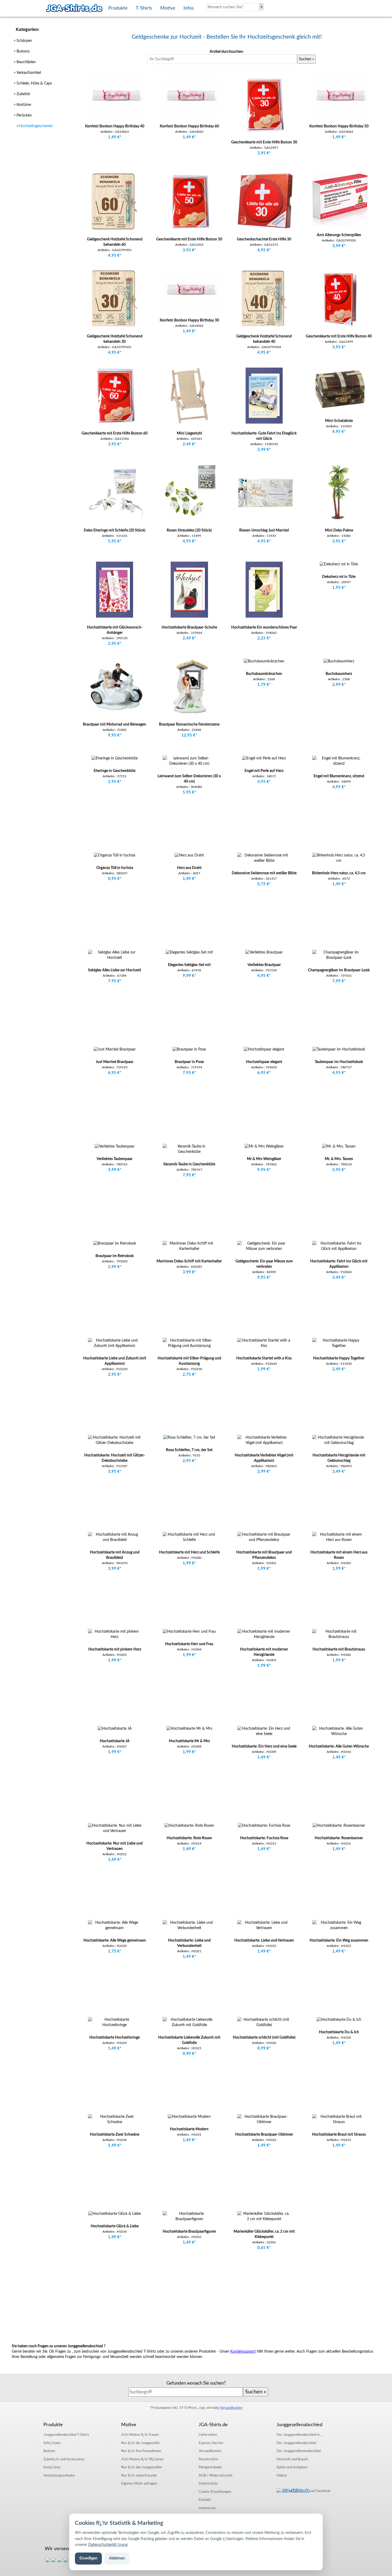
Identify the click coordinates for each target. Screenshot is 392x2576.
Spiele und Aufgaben (292, 2467)
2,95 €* (115, 644)
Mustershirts (209, 2459)
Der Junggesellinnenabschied (299, 2451)
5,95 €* (115, 541)
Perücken (24, 115)
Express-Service (211, 2443)
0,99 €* (189, 2054)
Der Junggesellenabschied (296, 2443)
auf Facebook (320, 2491)
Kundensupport (243, 2352)
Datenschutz (208, 2484)
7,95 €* (115, 981)
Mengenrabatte (210, 2467)
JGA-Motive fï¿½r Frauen (140, 2435)
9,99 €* (189, 976)
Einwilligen (88, 2558)
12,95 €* (189, 735)
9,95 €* (115, 735)
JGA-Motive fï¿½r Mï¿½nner (142, 2459)
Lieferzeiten (208, 2435)
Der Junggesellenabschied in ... (300, 2435)
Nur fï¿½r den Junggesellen (141, 2467)
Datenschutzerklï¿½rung (108, 2545)
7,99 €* (339, 981)
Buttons (23, 51)
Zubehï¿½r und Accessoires (64, 2459)
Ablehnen (117, 2558)
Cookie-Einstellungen (215, 2492)
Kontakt (205, 2500)
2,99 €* (339, 685)
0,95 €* (115, 879)
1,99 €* (264, 1369)
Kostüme (23, 104)
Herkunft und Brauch (292, 2459)
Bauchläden (26, 62)
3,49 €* (339, 1277)
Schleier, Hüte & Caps (34, 83)
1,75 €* (115, 1951)
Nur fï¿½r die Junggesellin (140, 2443)
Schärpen (24, 40)
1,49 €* (115, 137)
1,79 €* (264, 685)
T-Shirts (66, 2435)
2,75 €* (189, 1374)
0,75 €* (264, 884)
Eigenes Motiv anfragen (139, 2484)
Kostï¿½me (52, 2467)
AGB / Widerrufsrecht (216, 2476)
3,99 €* (339, 246)
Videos (282, 2476)
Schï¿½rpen (52, 2443)
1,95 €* (339, 588)
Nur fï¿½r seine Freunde (139, 2476)
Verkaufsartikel (28, 72)
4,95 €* (115, 255)
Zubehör (23, 94)
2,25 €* (264, 638)
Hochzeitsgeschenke (36, 126)
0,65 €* (264, 2248)
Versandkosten (231, 2408)
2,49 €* (189, 444)
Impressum (207, 2508)
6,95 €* (115, 1073)
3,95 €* (264, 153)
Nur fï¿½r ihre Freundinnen (141, 2451)
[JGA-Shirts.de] (74, 8)
